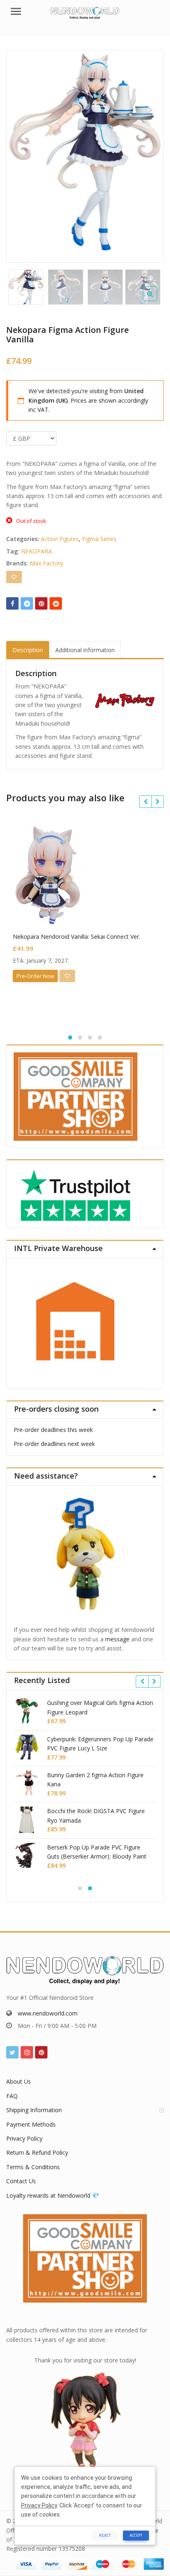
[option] (85, 152)
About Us (19, 2081)
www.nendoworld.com (48, 2013)
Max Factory (46, 563)
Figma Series (99, 539)
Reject (105, 2535)
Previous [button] (21, 154)
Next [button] (149, 154)
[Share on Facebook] (12, 603)
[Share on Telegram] (27, 603)
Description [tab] (28, 650)
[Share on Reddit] (56, 603)
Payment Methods (31, 2124)
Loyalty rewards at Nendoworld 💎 (53, 2195)
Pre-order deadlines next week (54, 1444)
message (117, 1639)
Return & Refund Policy (37, 2152)
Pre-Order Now (35, 976)
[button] (157, 300)
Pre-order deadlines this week (53, 1430)
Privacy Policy (24, 2138)
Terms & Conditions (33, 2167)
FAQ (12, 2096)
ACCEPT (136, 2535)
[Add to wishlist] (14, 577)
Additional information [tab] (85, 650)
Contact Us (21, 2181)
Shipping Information (34, 2110)
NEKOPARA (37, 551)
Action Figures (60, 539)
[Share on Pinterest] (41, 603)
